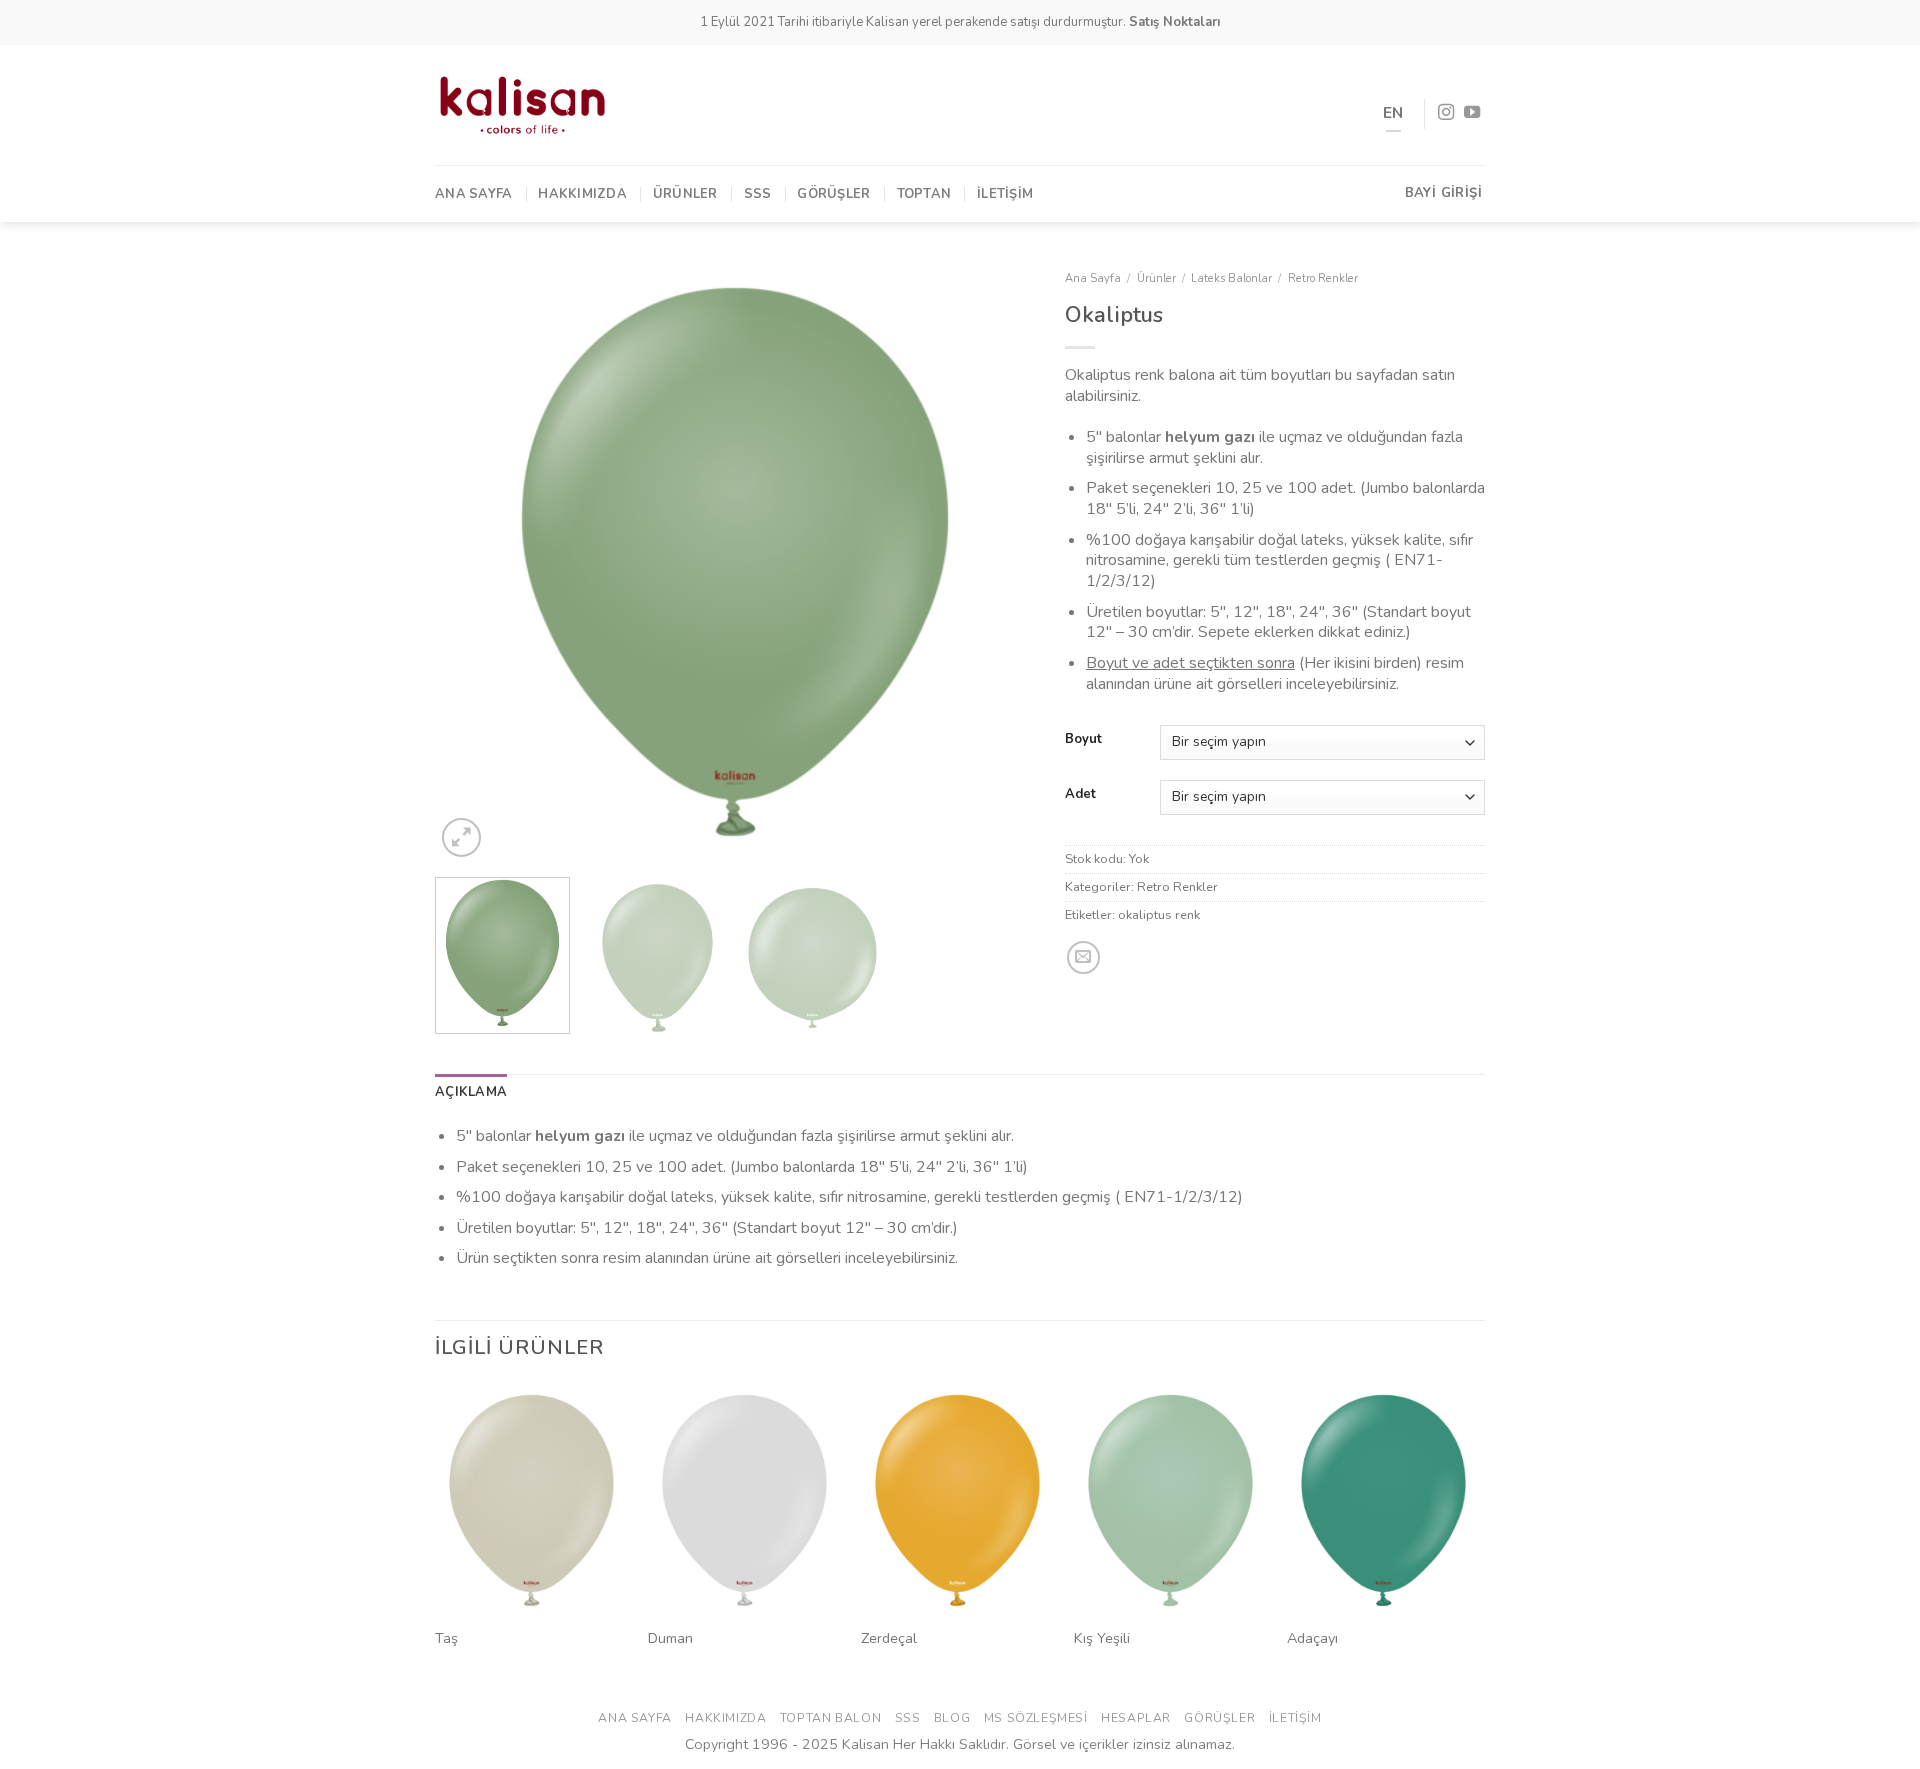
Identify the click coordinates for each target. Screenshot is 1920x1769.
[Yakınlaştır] (461, 837)
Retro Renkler (1323, 278)
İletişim (1005, 194)
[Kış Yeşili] (1170, 1501)
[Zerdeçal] (957, 1501)
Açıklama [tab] (471, 1092)
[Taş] (531, 1501)
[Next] (998, 562)
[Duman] (744, 1501)
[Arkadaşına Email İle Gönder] (1083, 957)
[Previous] (472, 562)
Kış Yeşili (1102, 1638)
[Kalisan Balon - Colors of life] (522, 105)
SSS (758, 194)
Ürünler (685, 194)
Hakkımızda (582, 194)
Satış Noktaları (1174, 22)
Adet (1080, 795)
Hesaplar (1136, 1718)
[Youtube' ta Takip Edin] (1472, 113)
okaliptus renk (1159, 915)
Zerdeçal (889, 1638)
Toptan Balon (830, 1718)
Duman (670, 1638)
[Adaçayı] (1383, 1501)
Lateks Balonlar (1231, 278)
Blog (952, 1718)
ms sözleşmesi (1036, 1718)
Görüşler (833, 194)
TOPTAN (924, 194)
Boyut (1083, 740)
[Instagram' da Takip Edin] (1446, 113)
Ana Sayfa (473, 194)
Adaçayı (1312, 1638)
